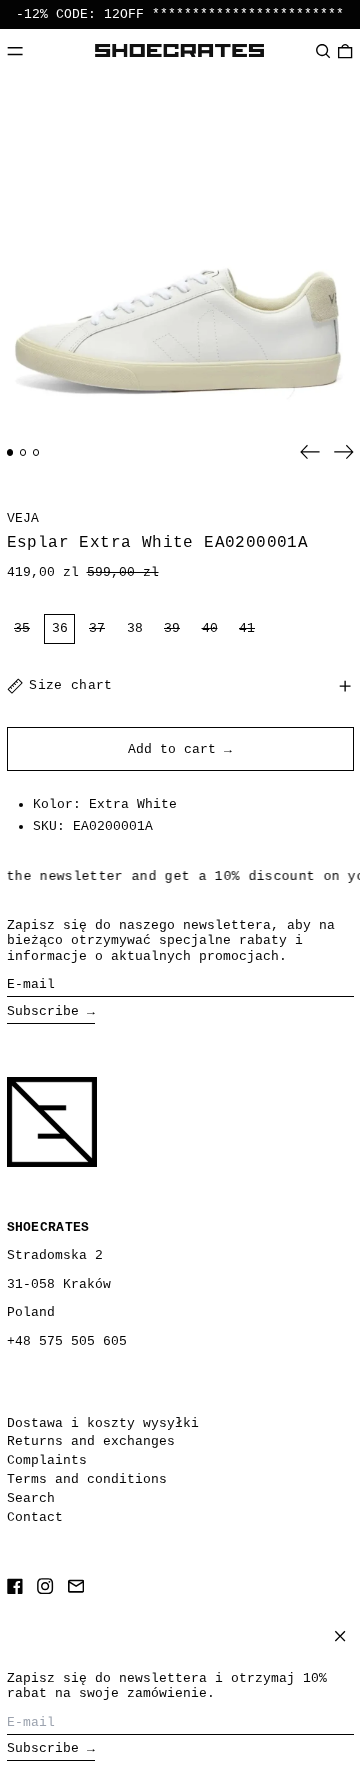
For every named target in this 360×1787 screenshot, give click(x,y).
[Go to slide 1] (10, 452)
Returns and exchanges (91, 1441)
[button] (323, 50)
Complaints (47, 1460)
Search (31, 1498)
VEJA (23, 518)
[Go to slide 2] (23, 452)
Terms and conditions (87, 1479)
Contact (35, 1517)
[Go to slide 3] (36, 452)
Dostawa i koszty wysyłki (103, 1423)
